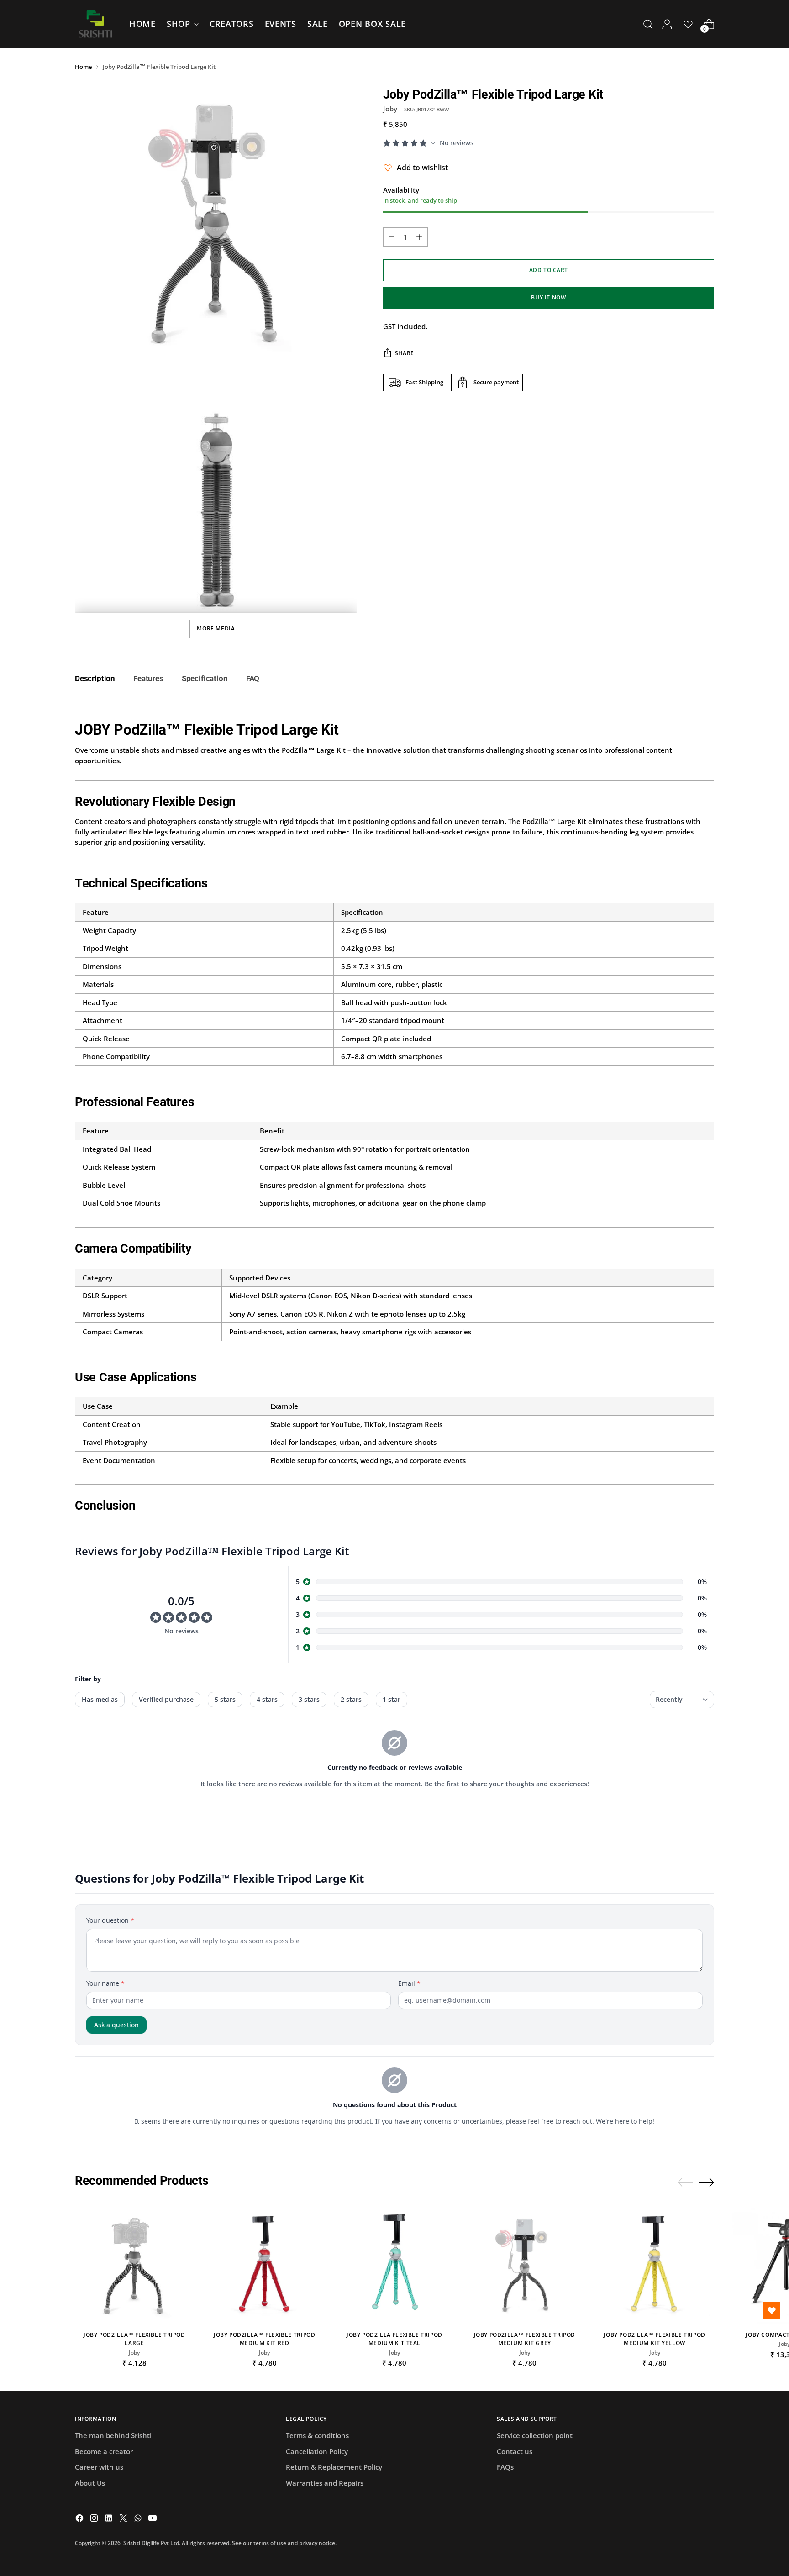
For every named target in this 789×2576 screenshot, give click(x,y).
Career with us (99, 2467)
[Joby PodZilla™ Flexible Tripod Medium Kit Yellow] (655, 2264)
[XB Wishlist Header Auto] (688, 24)
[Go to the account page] (667, 24)
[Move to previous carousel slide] (685, 2183)
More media (216, 628)
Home (83, 67)
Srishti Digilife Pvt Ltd (151, 2543)
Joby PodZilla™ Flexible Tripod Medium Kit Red (265, 2339)
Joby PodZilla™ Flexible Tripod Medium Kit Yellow (655, 2339)
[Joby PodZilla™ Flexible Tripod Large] (134, 2264)
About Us (90, 2483)
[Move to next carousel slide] (706, 2182)
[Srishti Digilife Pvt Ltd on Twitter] (124, 2519)
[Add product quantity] (419, 237)
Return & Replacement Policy (334, 2467)
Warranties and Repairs (325, 2483)
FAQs (505, 2467)
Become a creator (104, 2451)
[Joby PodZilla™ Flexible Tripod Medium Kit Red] (265, 2264)
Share (405, 353)
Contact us (515, 2451)
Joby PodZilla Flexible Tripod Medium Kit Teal (394, 2339)
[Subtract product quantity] (392, 237)
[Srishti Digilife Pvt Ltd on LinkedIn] (110, 2519)
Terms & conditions (317, 2435)
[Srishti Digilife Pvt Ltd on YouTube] (153, 2519)
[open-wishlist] (772, 2310)
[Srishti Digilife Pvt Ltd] (95, 24)
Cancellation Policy (317, 2451)
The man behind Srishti (113, 2435)
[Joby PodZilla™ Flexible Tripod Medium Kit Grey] (524, 2264)
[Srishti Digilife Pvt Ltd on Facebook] (80, 2519)
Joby (390, 109)
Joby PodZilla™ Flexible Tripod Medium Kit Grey (525, 2339)
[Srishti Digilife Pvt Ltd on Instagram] (95, 2519)
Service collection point (535, 2435)
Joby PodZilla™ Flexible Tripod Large (134, 2339)
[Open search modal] (648, 24)
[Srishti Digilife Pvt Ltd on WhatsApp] (139, 2519)
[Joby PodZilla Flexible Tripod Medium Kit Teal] (395, 2264)
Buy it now (548, 297)
